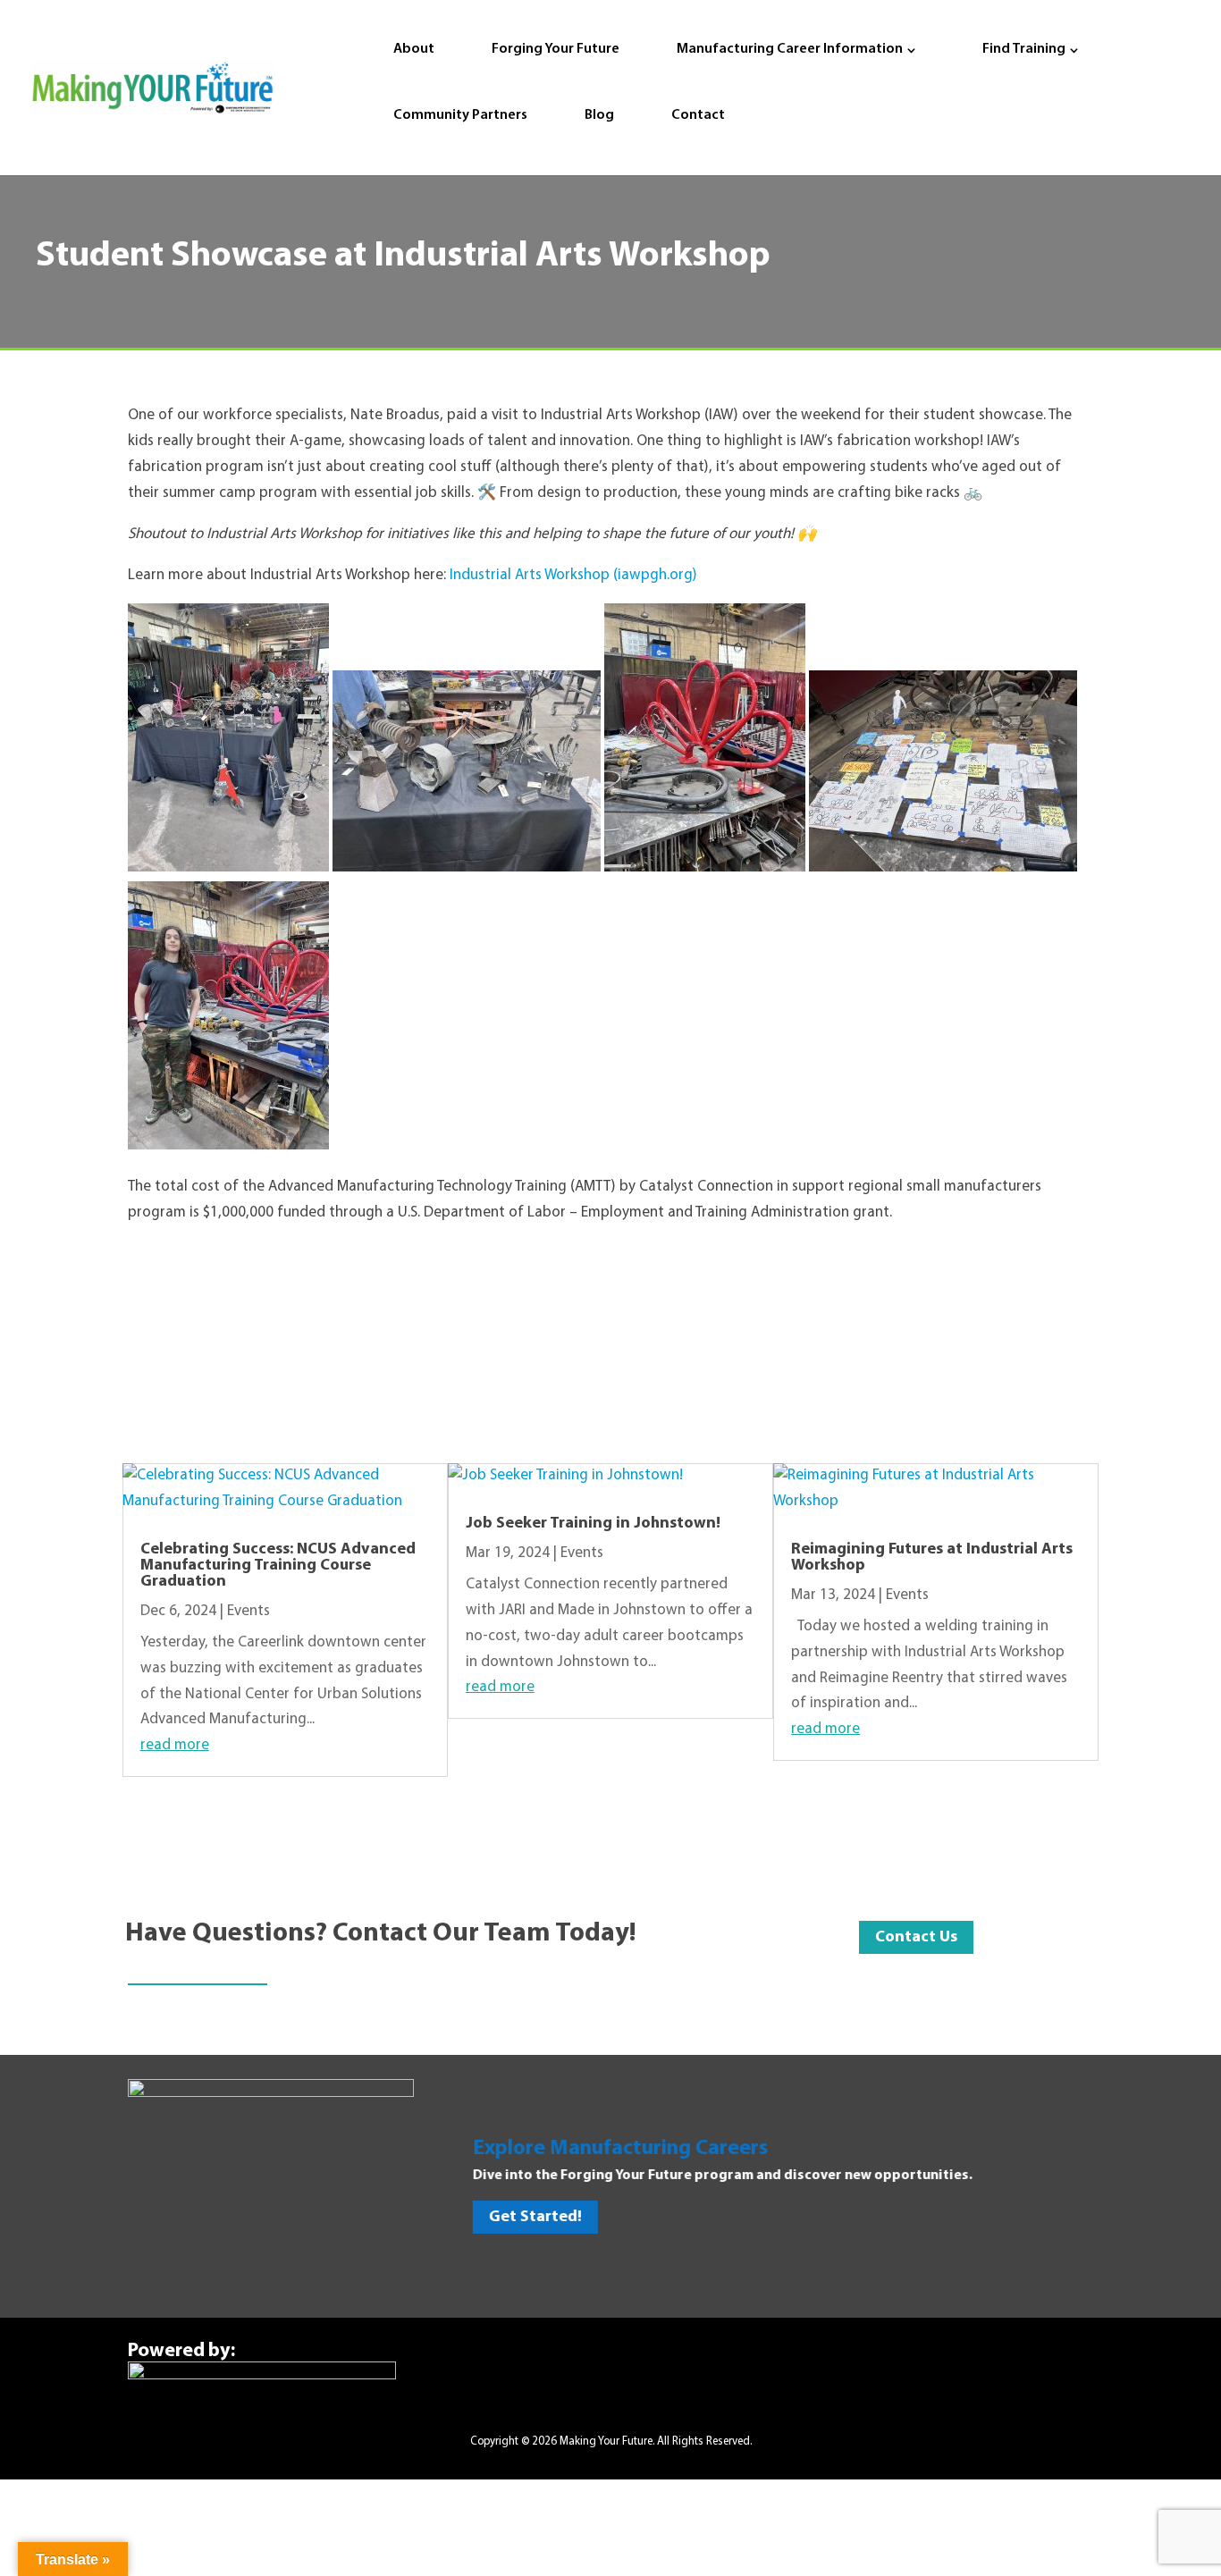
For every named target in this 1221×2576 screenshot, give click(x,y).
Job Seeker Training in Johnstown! (593, 1524)
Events (248, 1611)
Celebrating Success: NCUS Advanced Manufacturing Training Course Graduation (278, 1566)
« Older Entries (170, 1816)
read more (175, 1745)
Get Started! (530, 2218)
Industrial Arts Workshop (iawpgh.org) (573, 575)
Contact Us (916, 1938)
